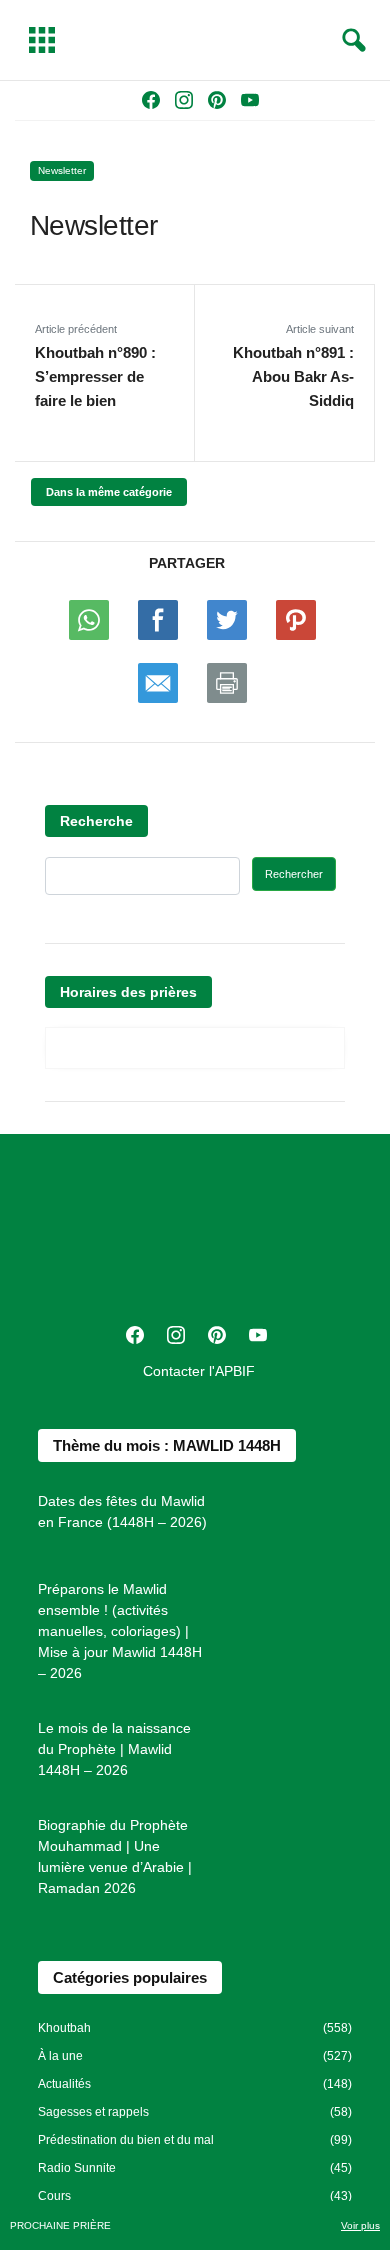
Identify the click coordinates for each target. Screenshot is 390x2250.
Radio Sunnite (77, 2168)
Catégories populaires (130, 1977)
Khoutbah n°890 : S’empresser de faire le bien (95, 376)
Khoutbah (64, 2028)
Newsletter (62, 170)
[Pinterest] (296, 623)
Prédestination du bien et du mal (126, 2140)
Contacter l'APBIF (199, 1371)
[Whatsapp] (89, 623)
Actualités (64, 2084)
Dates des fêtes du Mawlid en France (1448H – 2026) (122, 1511)
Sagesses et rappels (93, 2112)
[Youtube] (158, 623)
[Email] (158, 686)
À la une (60, 2056)
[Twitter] (227, 623)
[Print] (227, 686)
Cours (54, 2196)
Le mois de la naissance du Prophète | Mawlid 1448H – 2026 (114, 1749)
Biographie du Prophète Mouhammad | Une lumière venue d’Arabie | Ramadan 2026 (115, 1856)
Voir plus (360, 2225)
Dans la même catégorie (109, 492)
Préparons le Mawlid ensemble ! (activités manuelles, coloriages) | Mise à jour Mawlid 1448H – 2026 (120, 1631)
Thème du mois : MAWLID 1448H (167, 1445)
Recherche (96, 821)
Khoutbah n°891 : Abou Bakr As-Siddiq (293, 376)
